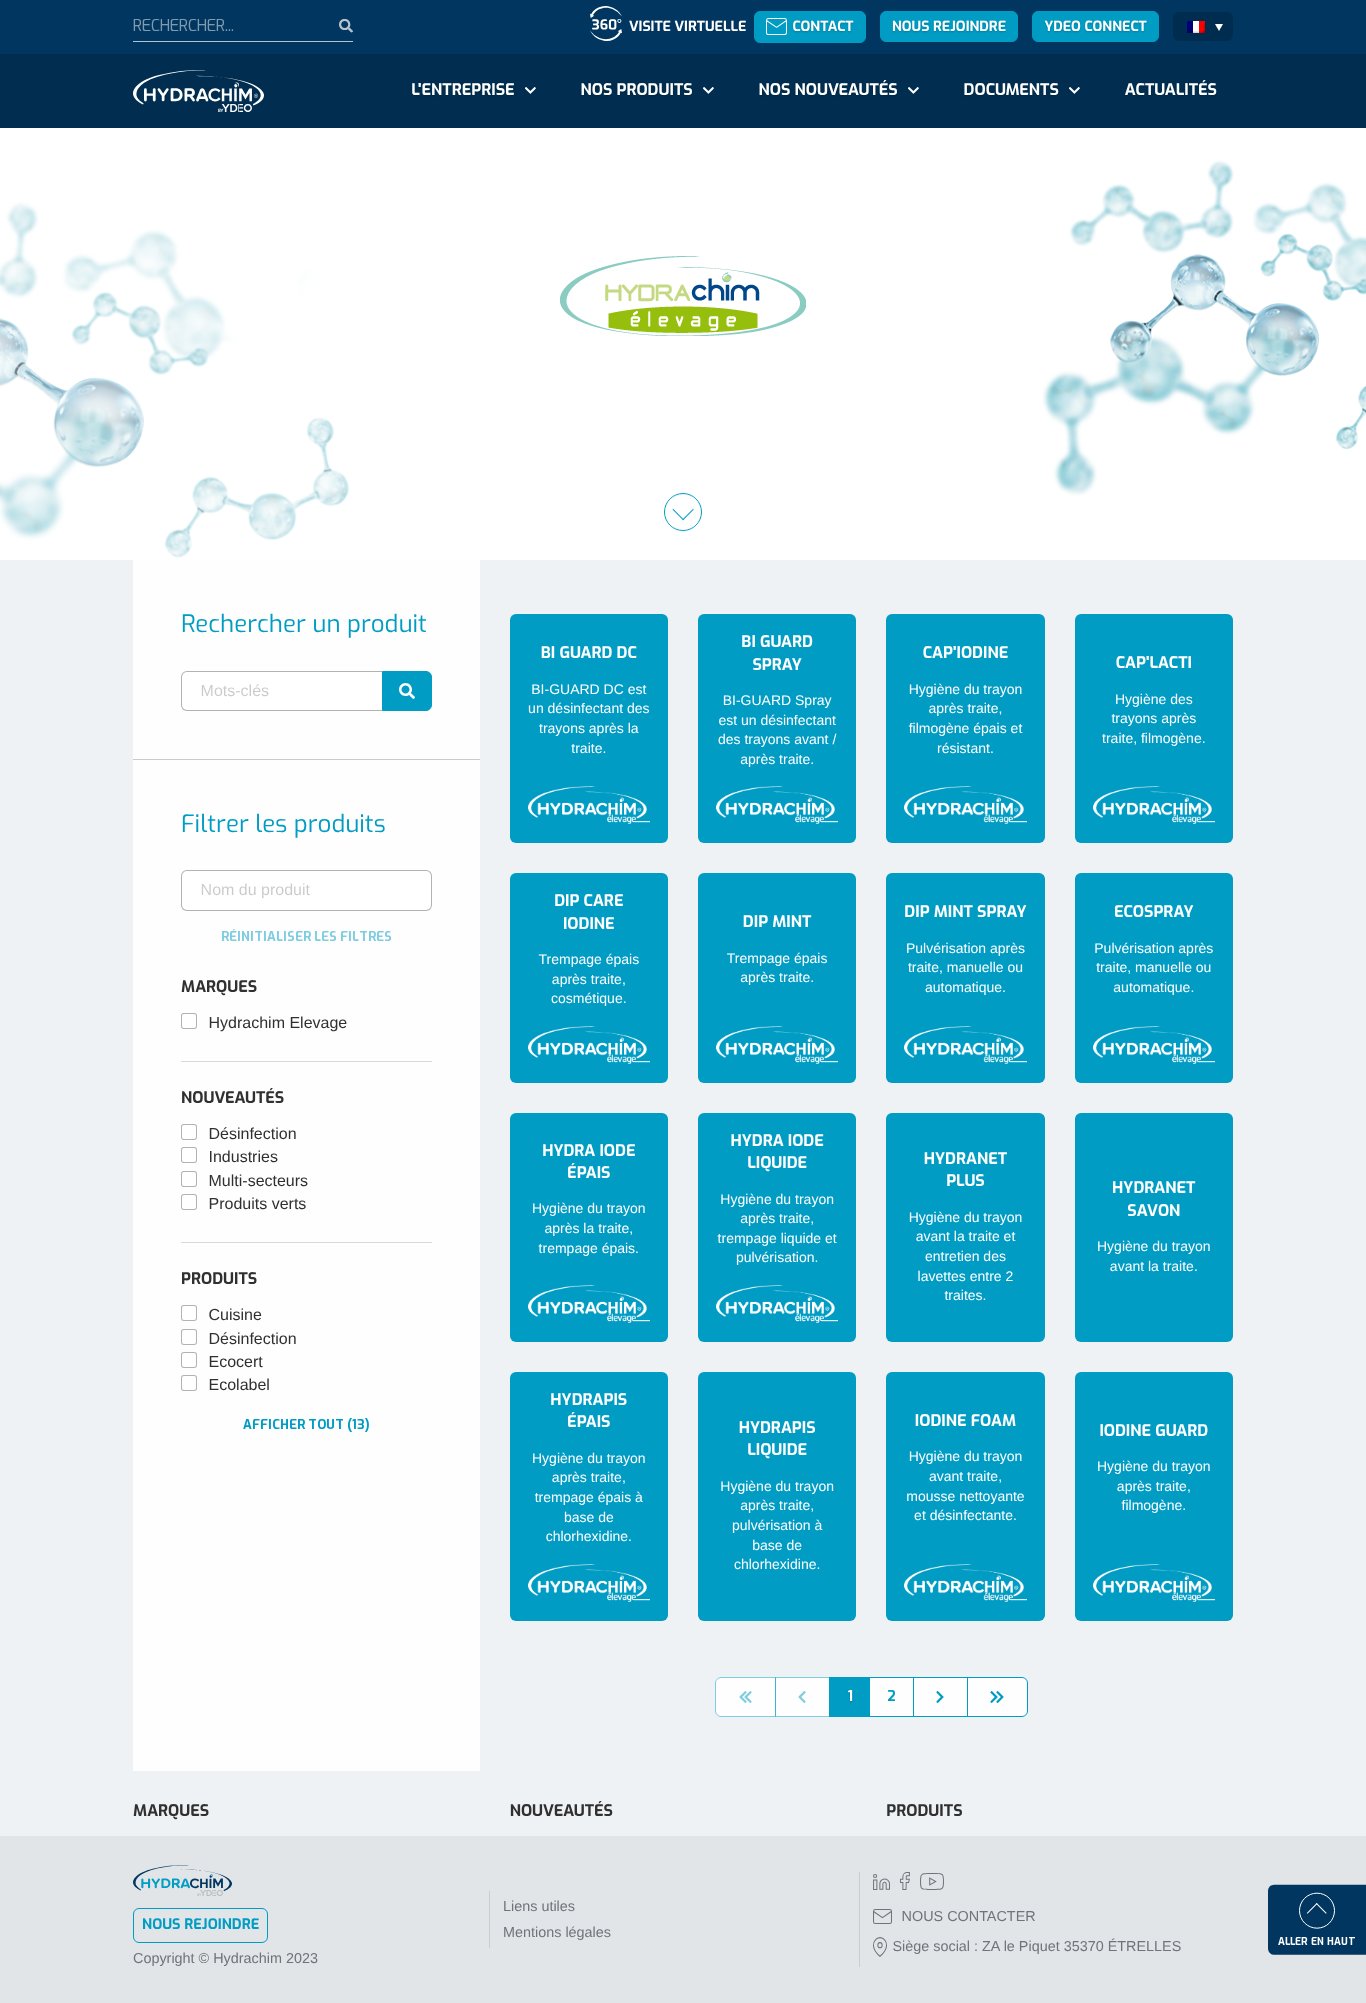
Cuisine (235, 1315)
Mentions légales (557, 1933)
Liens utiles (539, 1907)
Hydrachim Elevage (278, 1023)
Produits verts (258, 1204)
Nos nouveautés (828, 90)
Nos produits (636, 90)
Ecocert (236, 1362)
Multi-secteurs (259, 1181)
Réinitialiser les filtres (306, 936)
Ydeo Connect (1095, 26)
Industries (243, 1157)
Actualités (1171, 90)
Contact (822, 26)
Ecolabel (239, 1385)
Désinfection (253, 1134)
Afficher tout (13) (306, 1424)
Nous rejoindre (949, 26)
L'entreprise (462, 90)
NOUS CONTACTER (969, 1917)
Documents (1011, 90)
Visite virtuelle (687, 26)
